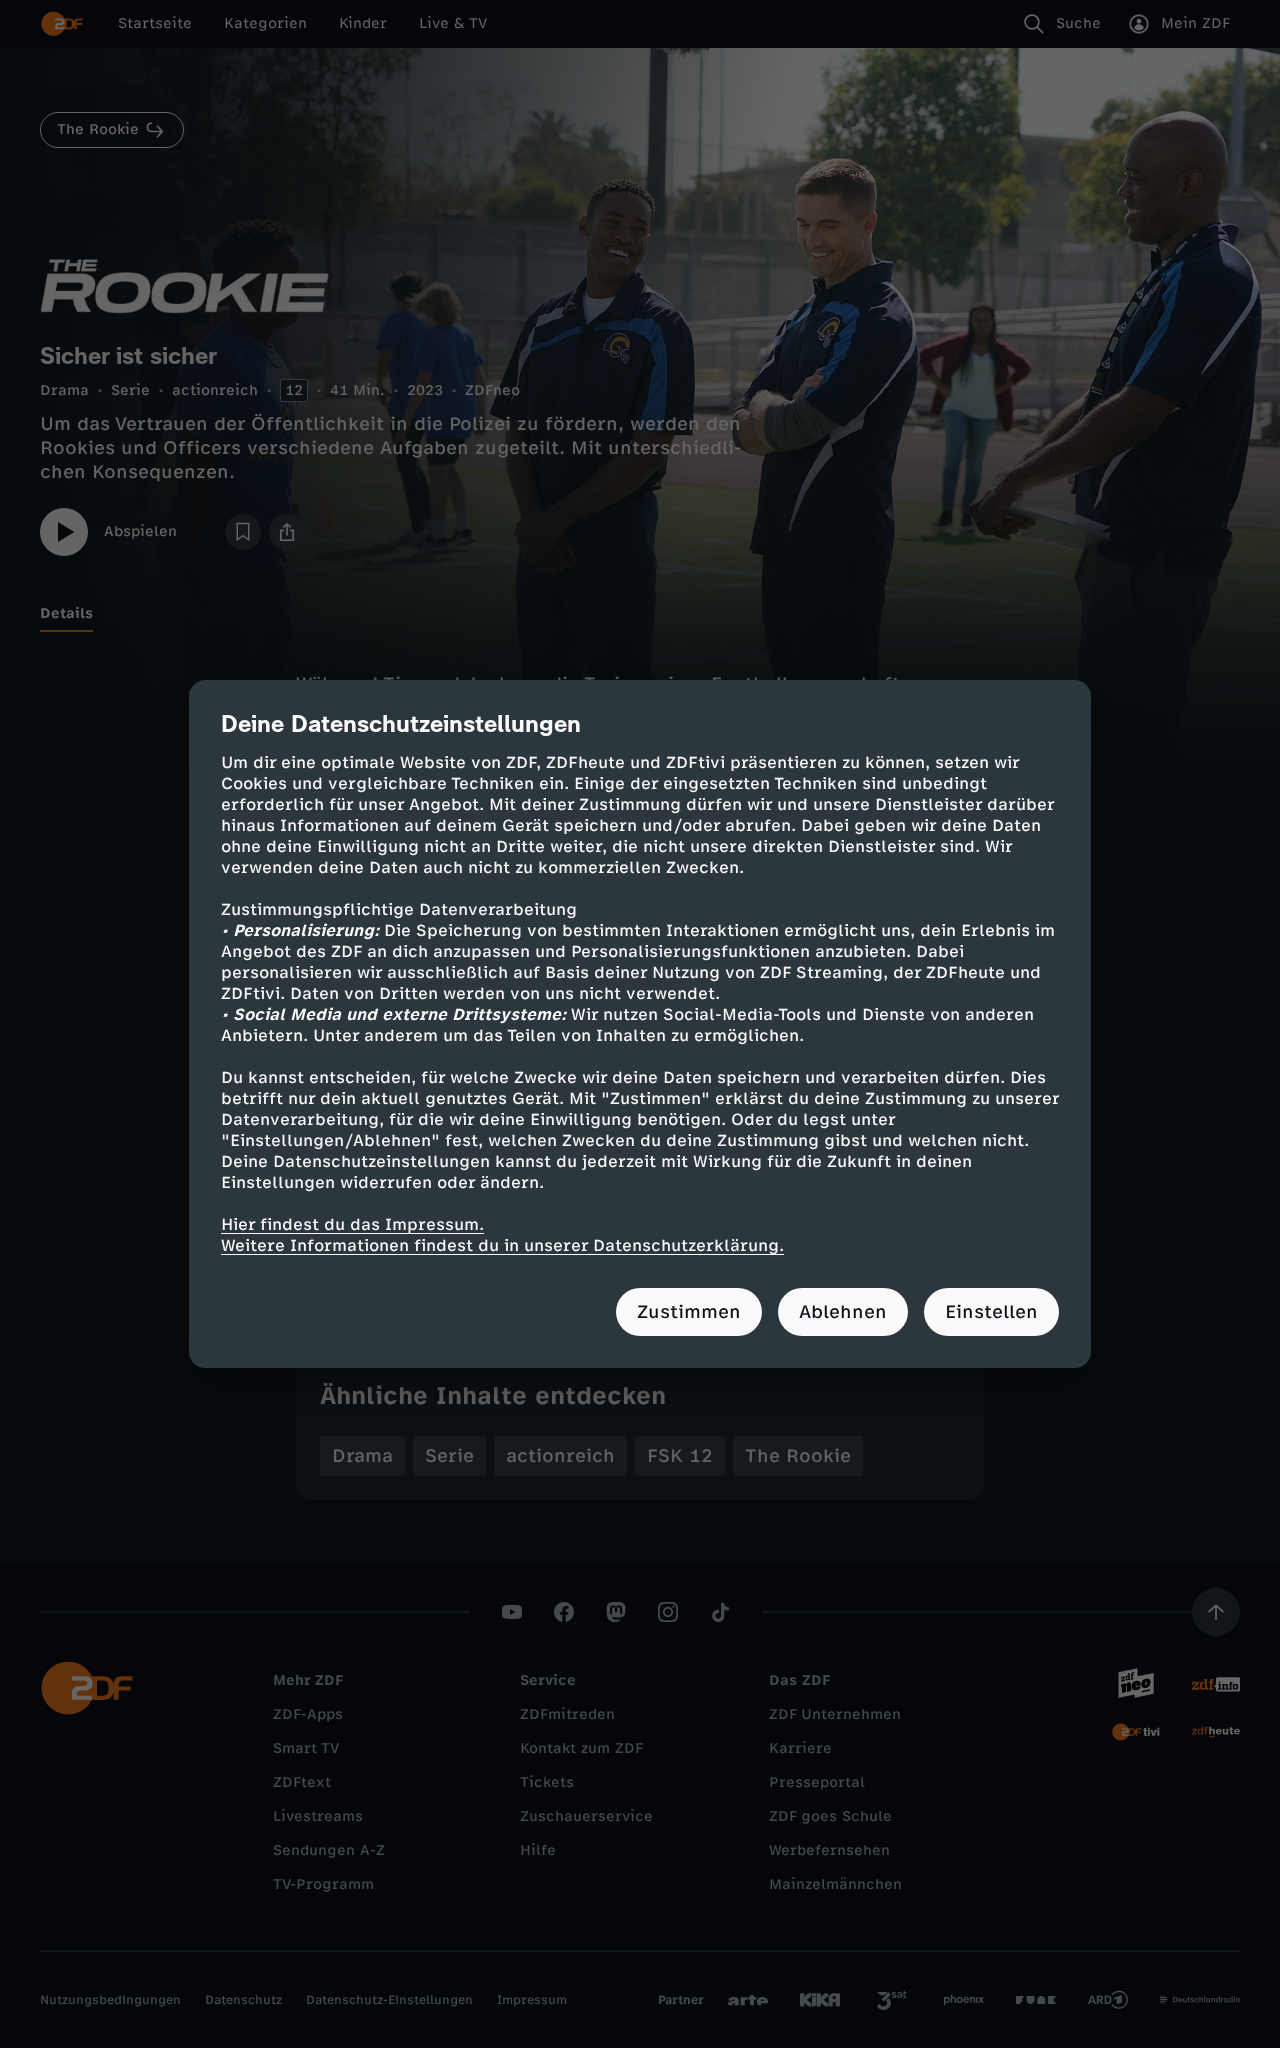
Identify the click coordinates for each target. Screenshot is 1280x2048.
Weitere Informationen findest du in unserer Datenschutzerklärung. (502, 1245)
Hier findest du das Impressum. (352, 1224)
